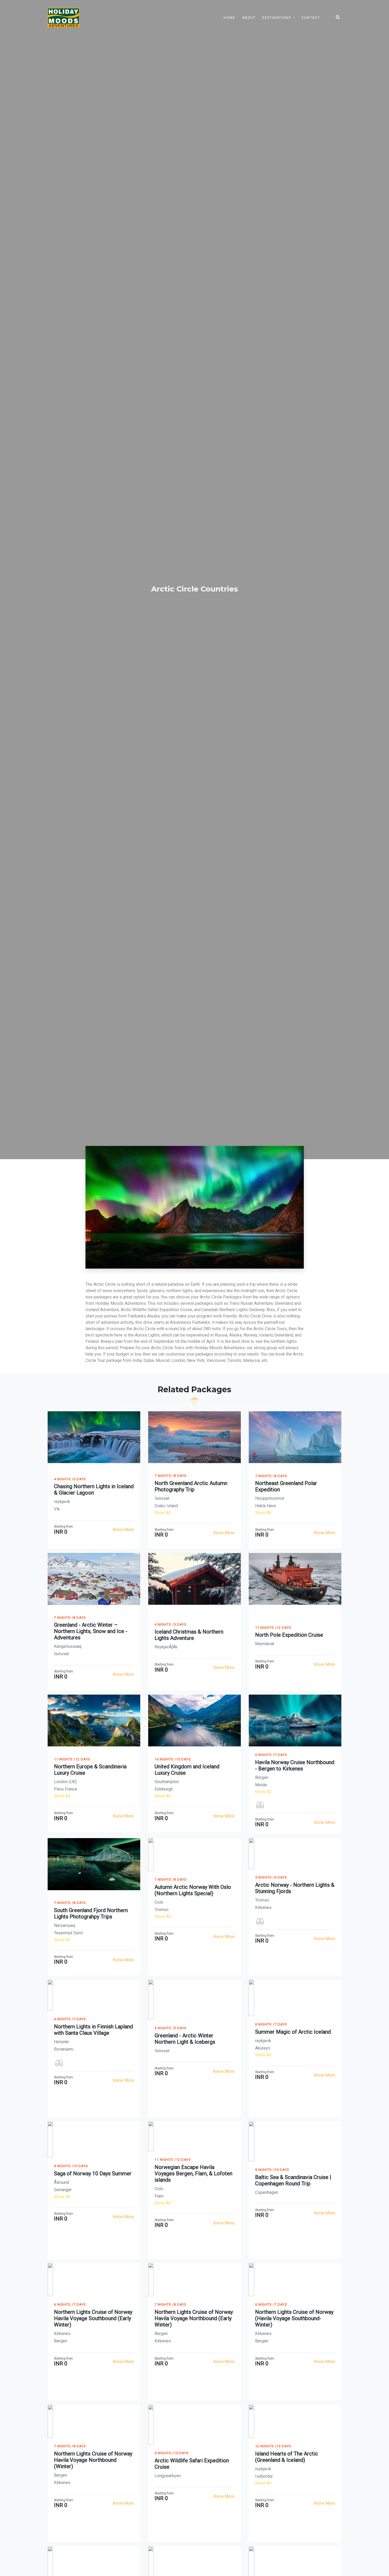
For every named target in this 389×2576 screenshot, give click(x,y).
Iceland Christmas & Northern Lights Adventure (189, 1635)
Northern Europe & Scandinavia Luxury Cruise (90, 1770)
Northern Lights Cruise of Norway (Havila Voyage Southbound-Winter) (294, 2318)
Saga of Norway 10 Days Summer (93, 2173)
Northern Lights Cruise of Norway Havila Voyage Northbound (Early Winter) (194, 2318)
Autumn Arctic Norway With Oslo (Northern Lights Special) (193, 1890)
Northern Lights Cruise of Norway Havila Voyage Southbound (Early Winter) (93, 2318)
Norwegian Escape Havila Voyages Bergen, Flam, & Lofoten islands (193, 2173)
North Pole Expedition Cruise (289, 1635)
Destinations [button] (277, 18)
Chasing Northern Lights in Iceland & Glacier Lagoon (94, 1490)
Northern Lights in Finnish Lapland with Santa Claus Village (93, 2030)
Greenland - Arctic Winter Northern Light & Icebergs (185, 2039)
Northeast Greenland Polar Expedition (286, 1486)
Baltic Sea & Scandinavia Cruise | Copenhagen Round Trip (293, 2180)
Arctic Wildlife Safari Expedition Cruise (192, 2464)
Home (229, 18)
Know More (123, 1530)
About (249, 18)
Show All (163, 1513)
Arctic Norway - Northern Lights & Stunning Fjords (295, 1888)
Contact (311, 18)
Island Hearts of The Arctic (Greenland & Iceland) (287, 2457)
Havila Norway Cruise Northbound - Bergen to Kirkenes (295, 1765)
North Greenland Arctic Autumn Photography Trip (191, 1486)
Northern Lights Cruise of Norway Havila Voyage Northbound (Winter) (93, 2460)
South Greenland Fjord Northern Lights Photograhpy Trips (91, 1913)
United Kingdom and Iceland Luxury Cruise (187, 1770)
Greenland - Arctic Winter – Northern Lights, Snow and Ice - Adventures (91, 1631)
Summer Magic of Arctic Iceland (293, 2032)
